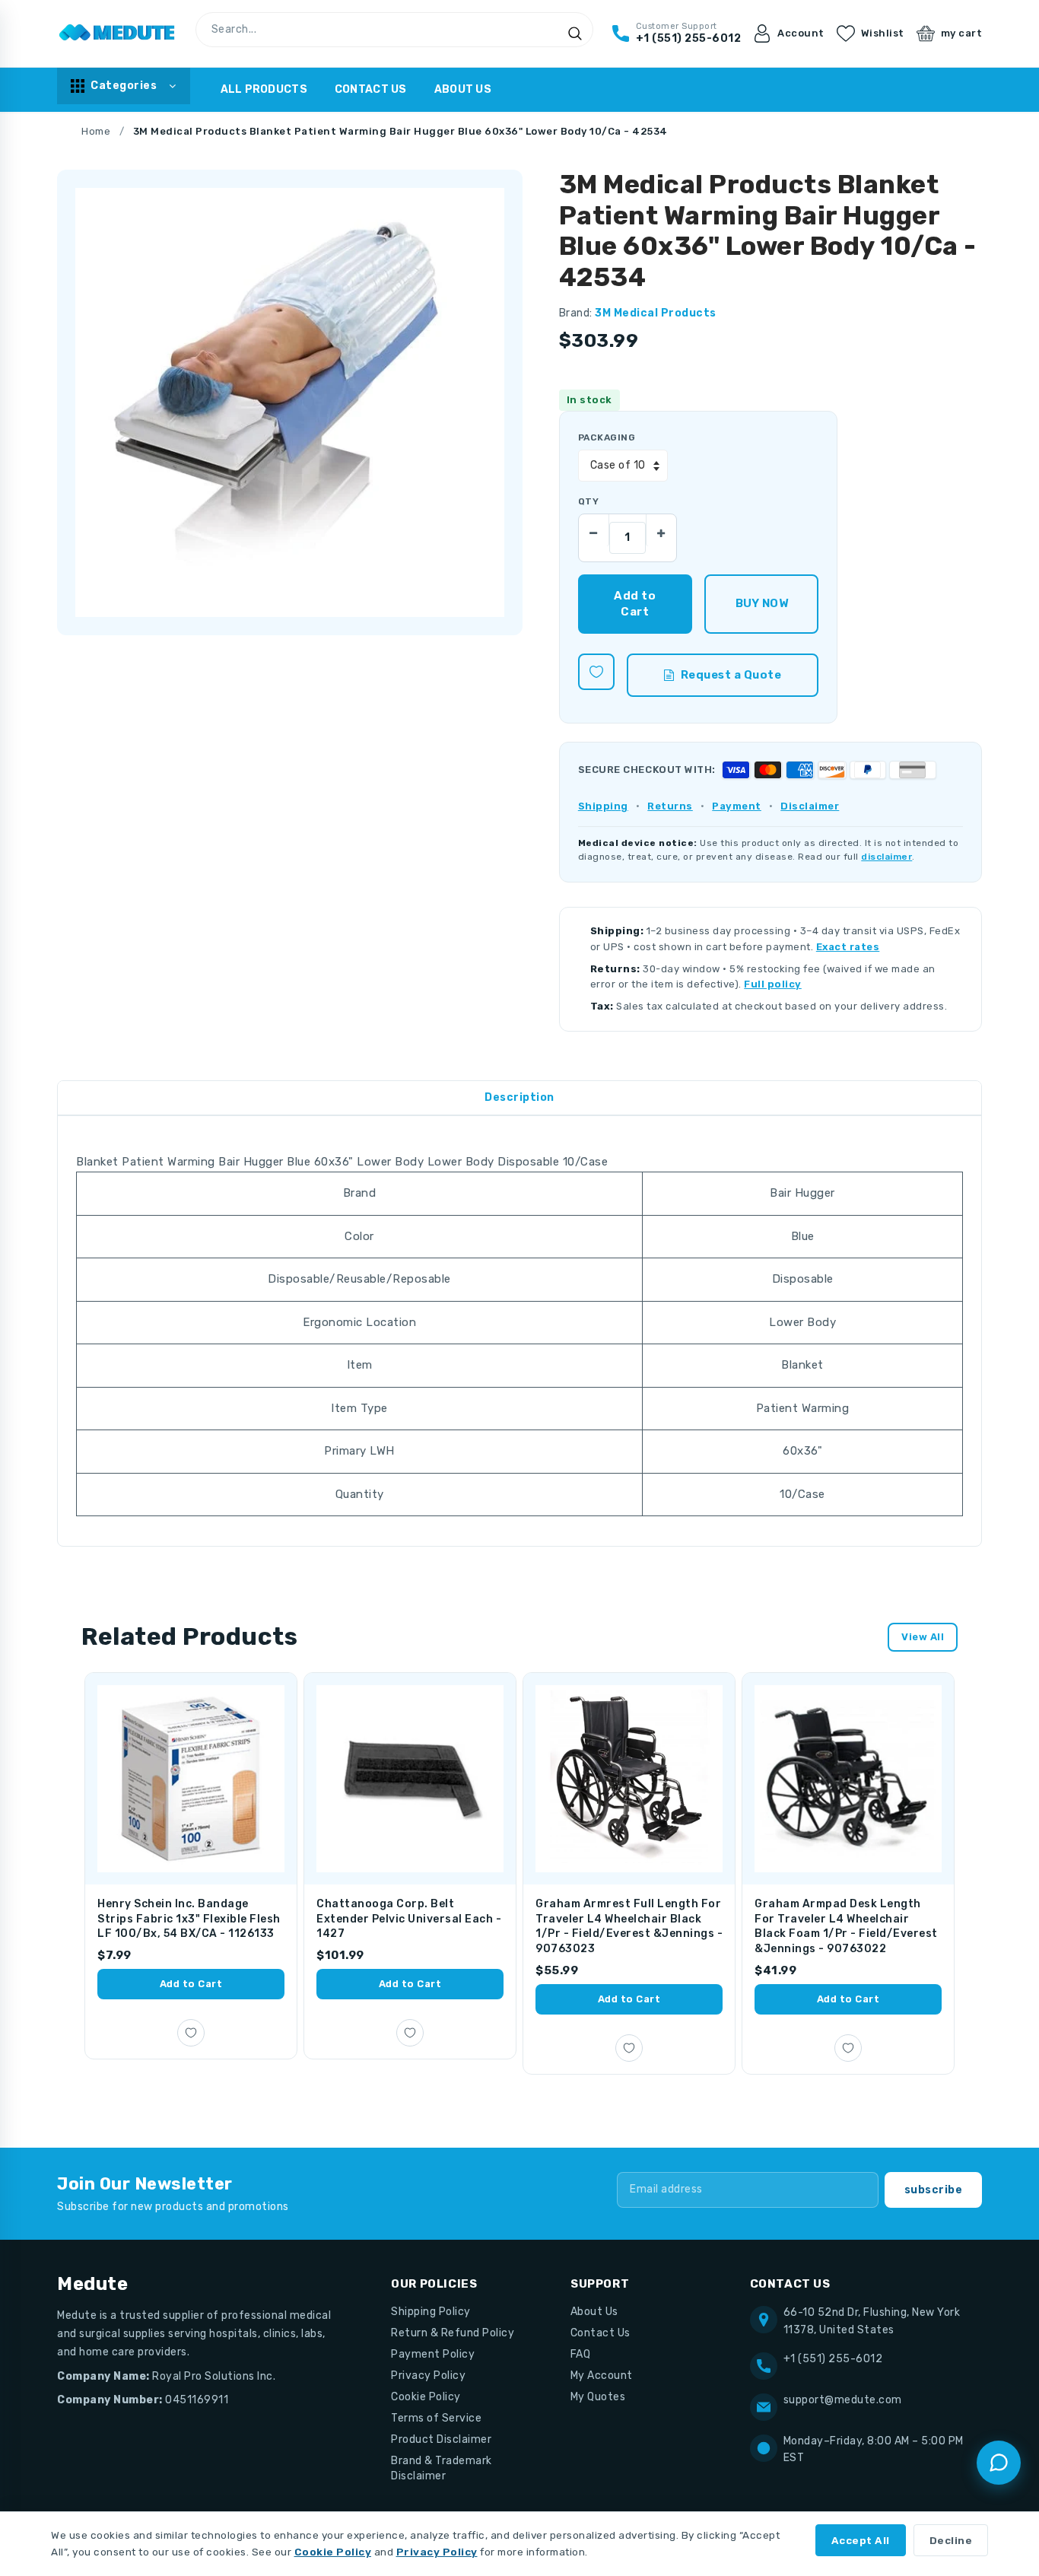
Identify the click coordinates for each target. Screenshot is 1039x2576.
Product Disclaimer (441, 2439)
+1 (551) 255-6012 (833, 2359)
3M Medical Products (656, 313)
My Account (602, 2376)
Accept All (861, 2540)
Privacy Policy (428, 2376)
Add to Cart (191, 1984)
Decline (951, 2540)
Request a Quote (731, 675)
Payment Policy (433, 2354)
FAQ (581, 2354)
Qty (588, 501)
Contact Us (371, 89)
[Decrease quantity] (594, 530)
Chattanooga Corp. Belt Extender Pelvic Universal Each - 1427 (409, 1919)
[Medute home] (117, 33)
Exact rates (848, 947)
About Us (463, 89)
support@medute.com (843, 2400)
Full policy (773, 984)
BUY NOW (762, 603)
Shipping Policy (431, 2312)
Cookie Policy (426, 2397)
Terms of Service (436, 2418)
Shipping (603, 806)
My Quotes (598, 2397)
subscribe (934, 2190)
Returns (670, 806)
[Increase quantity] (661, 530)
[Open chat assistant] (999, 2463)
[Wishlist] (596, 672)
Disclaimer (810, 806)
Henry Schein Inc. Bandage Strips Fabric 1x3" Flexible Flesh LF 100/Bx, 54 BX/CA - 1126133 (189, 1919)
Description (519, 1097)
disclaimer (886, 857)
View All (923, 1637)
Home (96, 131)
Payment (737, 806)
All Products (264, 89)
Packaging (607, 437)
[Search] (575, 33)
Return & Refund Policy (453, 2333)
